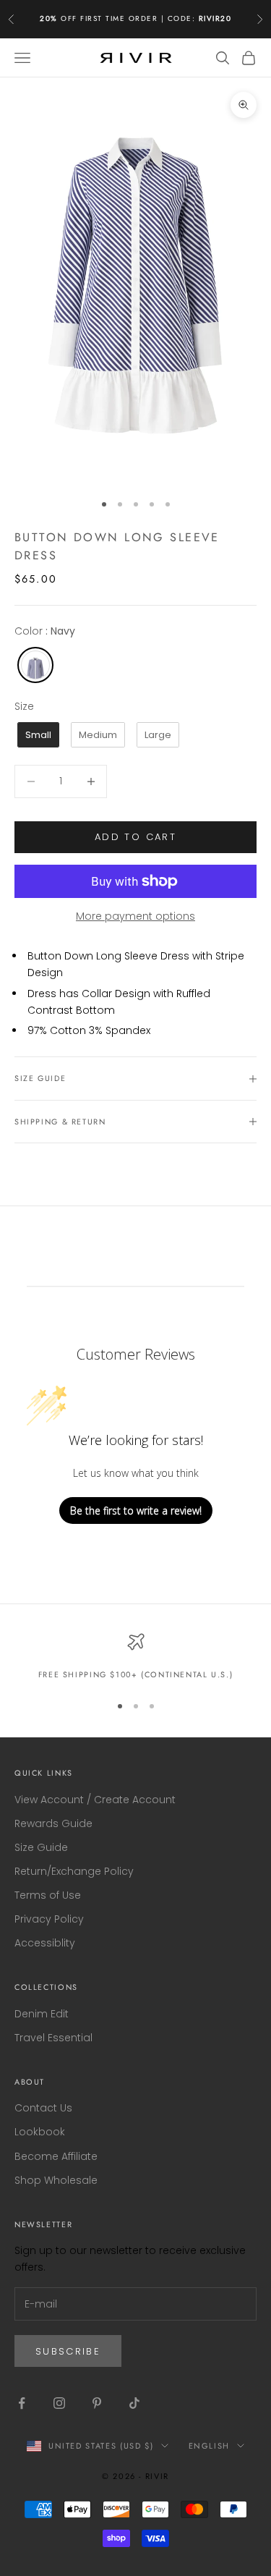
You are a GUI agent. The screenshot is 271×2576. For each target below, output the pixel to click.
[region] (135, 1657)
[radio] (34, 665)
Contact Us (43, 2108)
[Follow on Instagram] (59, 2403)
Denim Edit (42, 2014)
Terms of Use (48, 1895)
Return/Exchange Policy (74, 1871)
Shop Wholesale (56, 2180)
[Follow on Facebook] (22, 2403)
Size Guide (41, 1847)
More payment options (135, 916)
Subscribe (68, 2351)
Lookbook (40, 2132)
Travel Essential (53, 2038)
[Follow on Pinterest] (97, 2403)
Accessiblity (45, 1943)
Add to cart (135, 837)
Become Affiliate (56, 2156)
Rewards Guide (53, 1823)
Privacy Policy (49, 1919)
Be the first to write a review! (136, 1511)
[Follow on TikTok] (134, 2403)
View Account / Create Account (95, 1800)
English (210, 2446)
